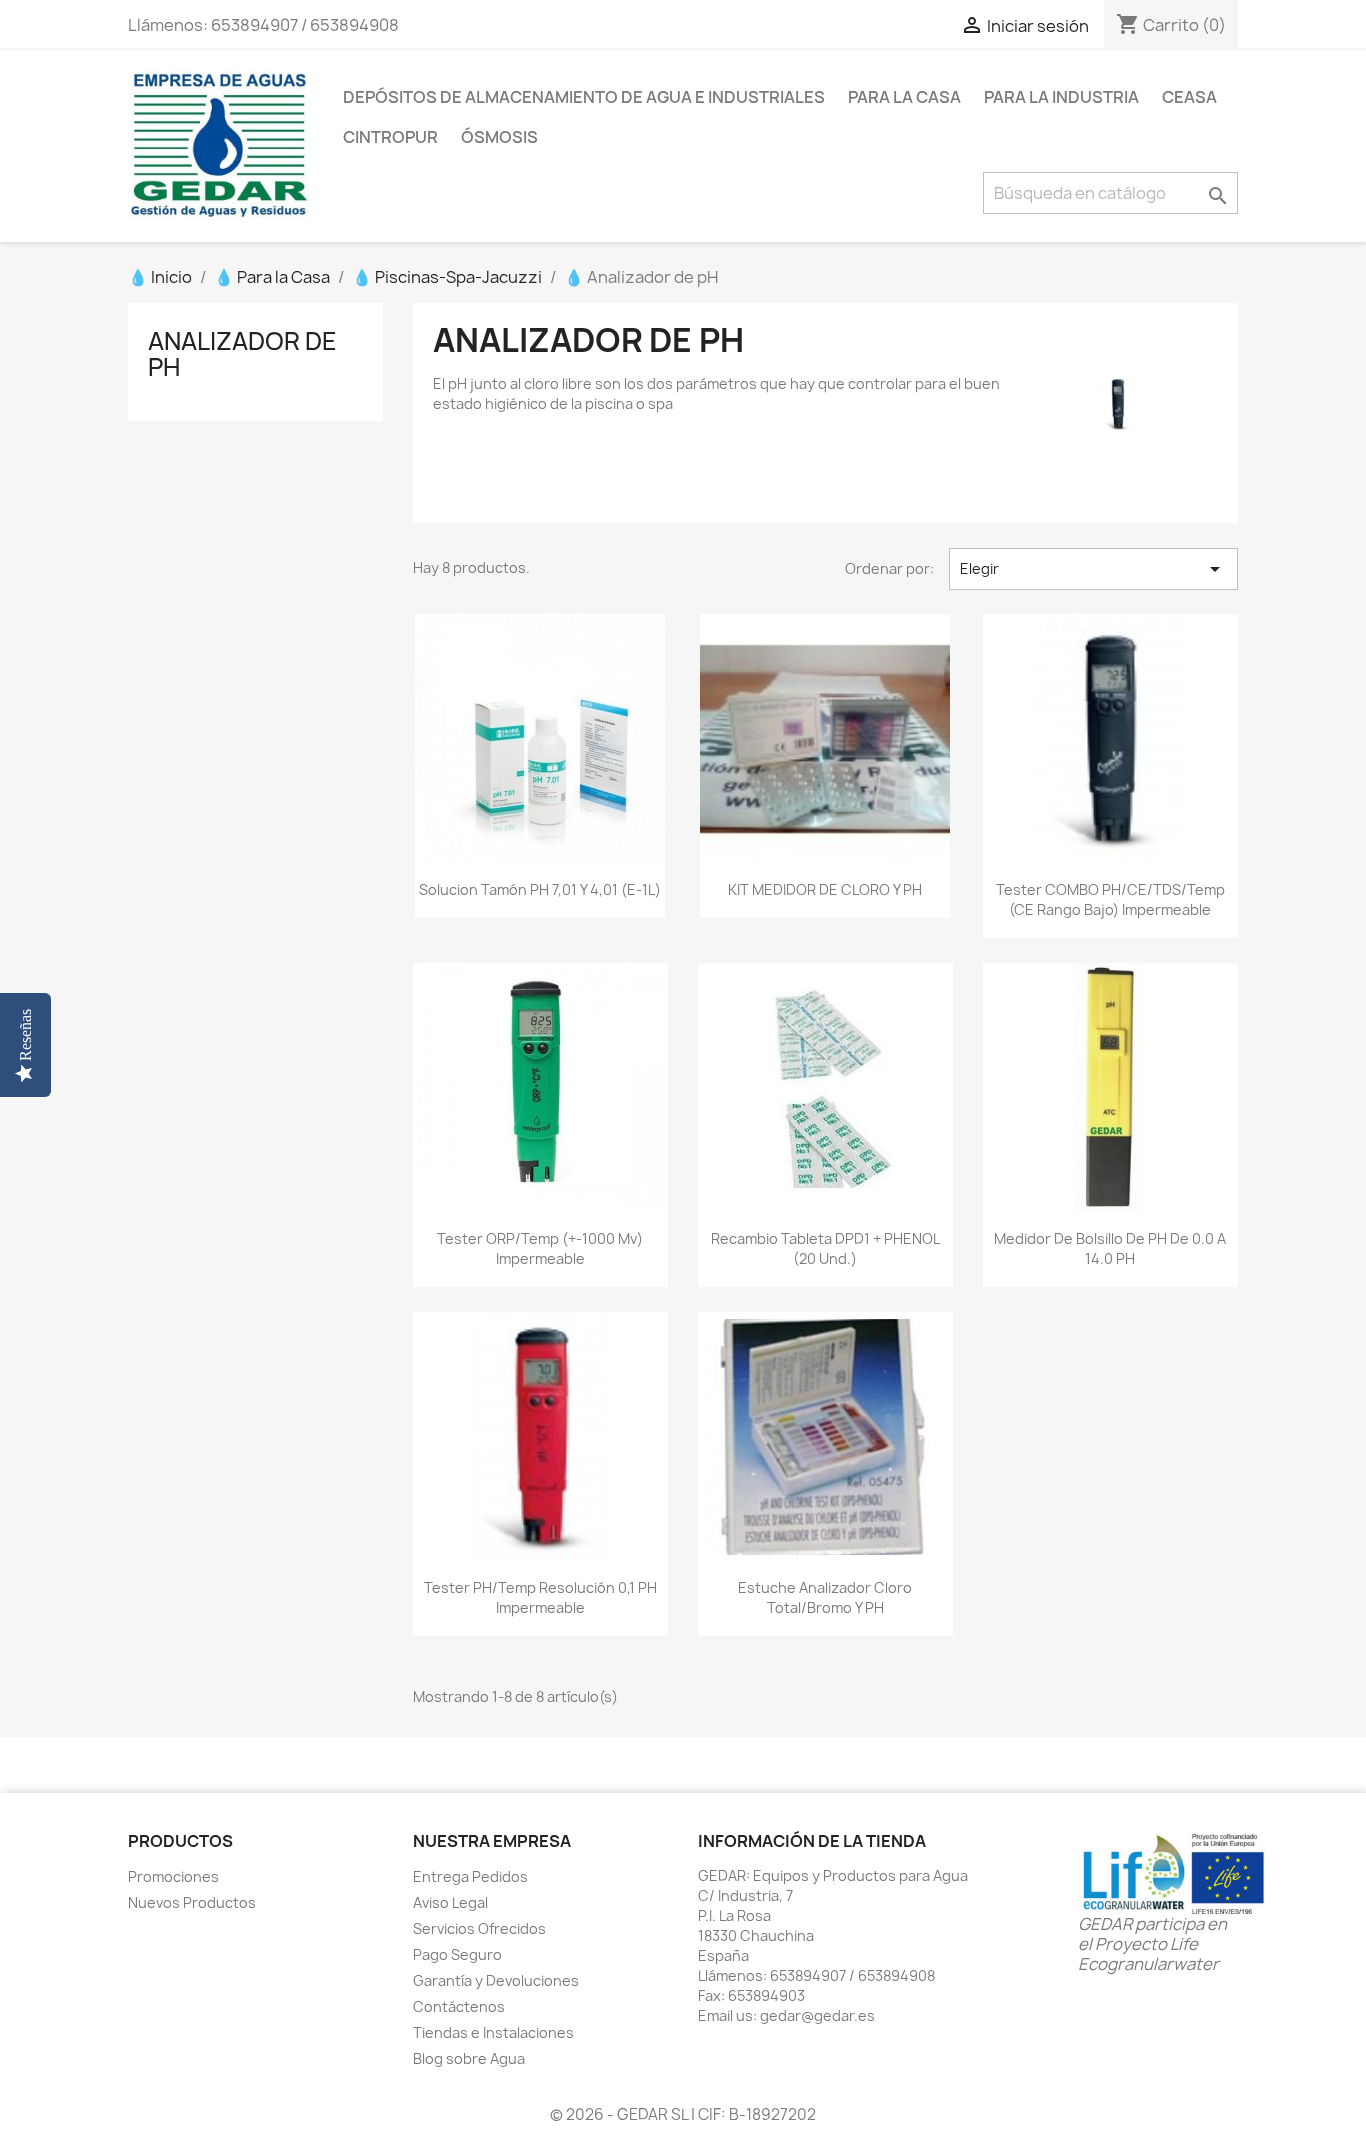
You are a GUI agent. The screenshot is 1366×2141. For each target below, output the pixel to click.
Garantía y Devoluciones (496, 1980)
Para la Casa (904, 97)
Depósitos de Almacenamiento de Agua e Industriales (584, 97)
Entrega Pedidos (470, 1876)
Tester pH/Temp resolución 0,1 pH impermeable (540, 1597)
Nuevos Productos (192, 1902)
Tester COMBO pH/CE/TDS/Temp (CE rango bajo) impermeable (1110, 899)
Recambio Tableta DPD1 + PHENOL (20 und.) (825, 1248)
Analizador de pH (242, 354)
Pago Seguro (457, 1954)
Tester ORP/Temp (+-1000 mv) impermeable (540, 1248)
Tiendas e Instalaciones (493, 2032)
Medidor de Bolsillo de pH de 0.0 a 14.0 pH (1110, 1248)
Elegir (1093, 569)
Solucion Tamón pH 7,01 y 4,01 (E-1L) (540, 889)
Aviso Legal (450, 1902)
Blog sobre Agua (469, 2058)
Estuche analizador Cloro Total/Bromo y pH (825, 1597)
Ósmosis (499, 137)
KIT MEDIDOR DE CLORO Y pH (825, 889)
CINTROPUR (390, 137)
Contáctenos (459, 2006)
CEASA (1189, 97)
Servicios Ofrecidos (479, 1928)
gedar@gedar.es (817, 2015)
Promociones (173, 1876)
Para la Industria (1061, 97)
